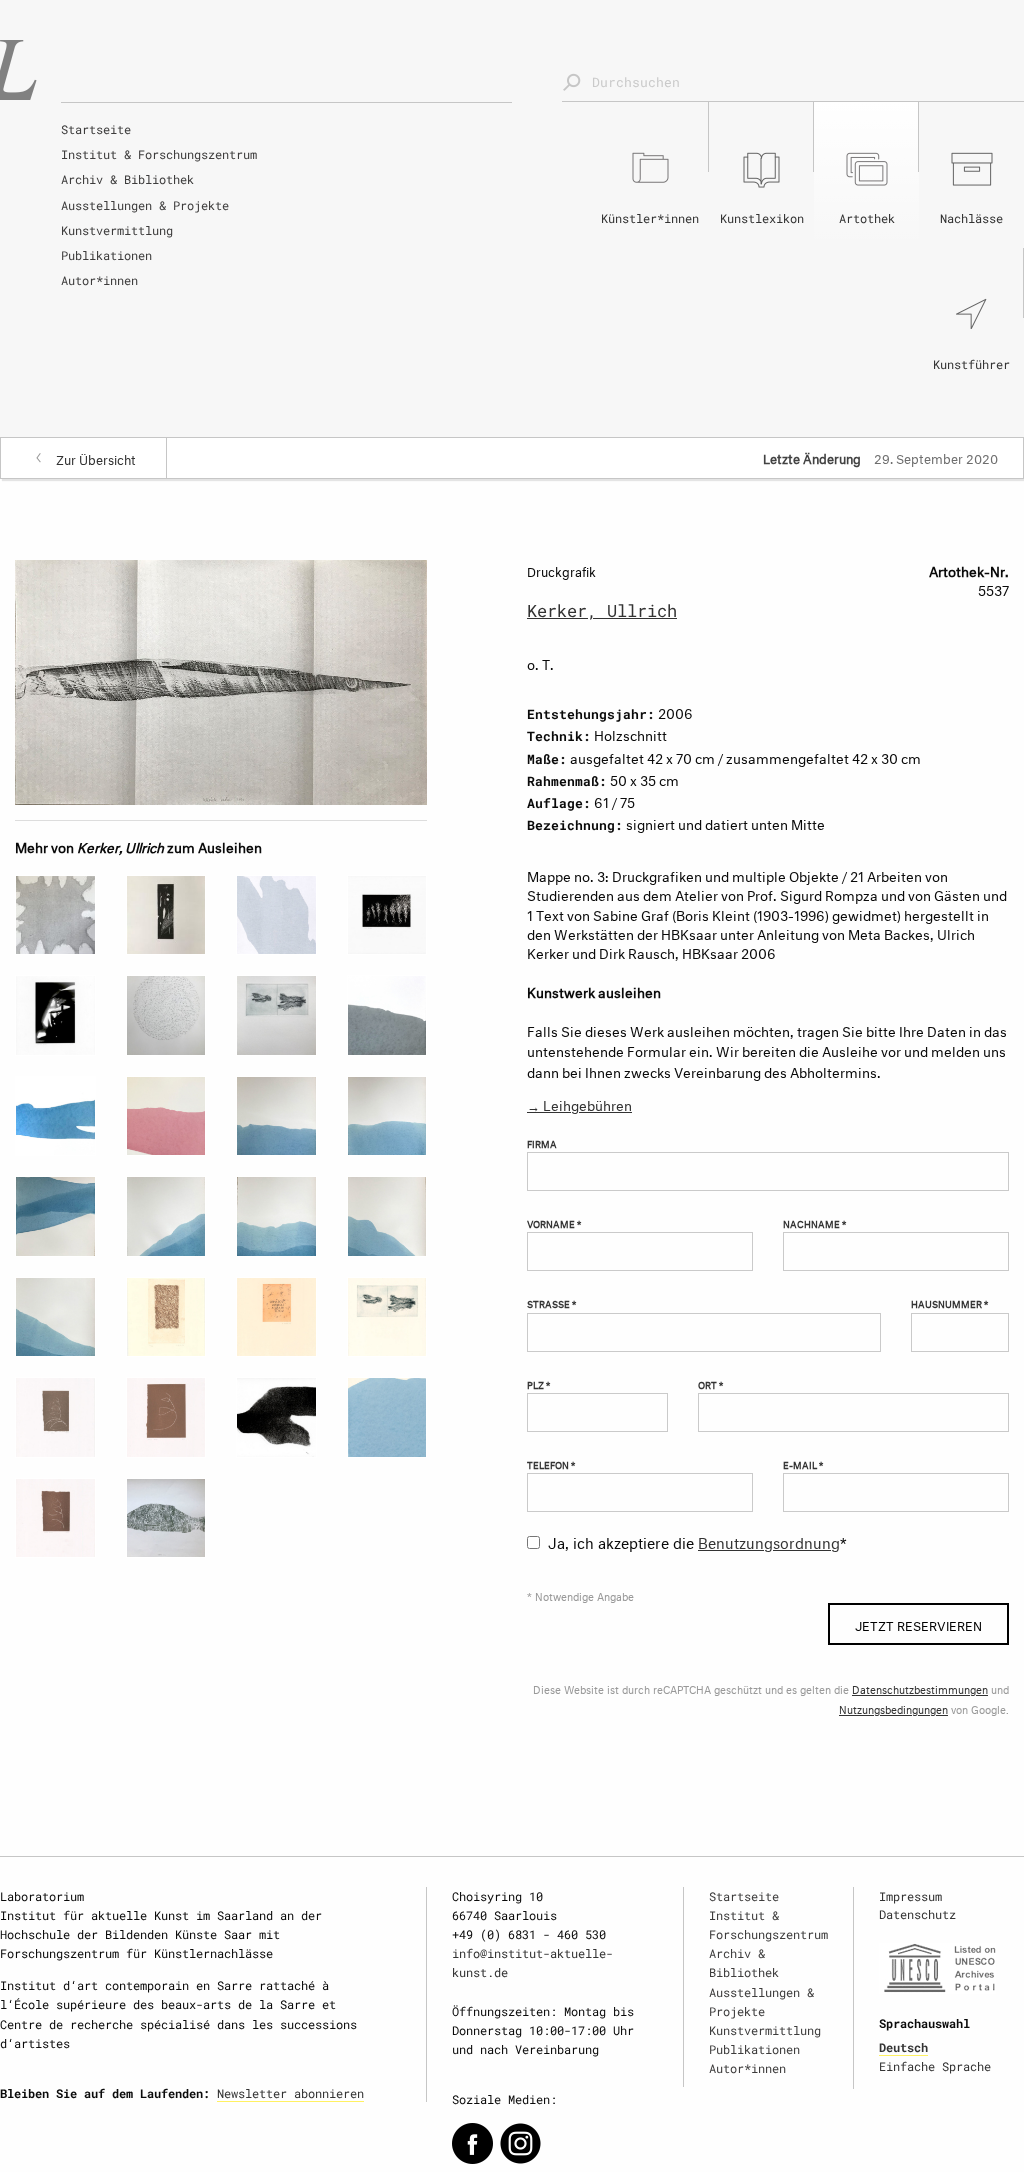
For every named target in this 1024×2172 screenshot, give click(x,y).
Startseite (96, 129)
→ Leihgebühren (579, 1103)
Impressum (910, 1896)
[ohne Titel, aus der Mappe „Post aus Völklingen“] (276, 1417)
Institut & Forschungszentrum (159, 154)
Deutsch (903, 2047)
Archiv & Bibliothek (127, 179)
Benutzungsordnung (769, 1540)
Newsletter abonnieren (290, 2093)
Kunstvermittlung (117, 230)
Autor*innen (99, 280)
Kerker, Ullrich (602, 610)
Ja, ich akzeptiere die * (697, 1540)
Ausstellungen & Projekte (145, 205)
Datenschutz (917, 1914)
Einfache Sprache (935, 2066)
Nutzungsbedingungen (893, 1708)
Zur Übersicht (96, 458)
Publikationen (106, 255)
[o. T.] (221, 678)
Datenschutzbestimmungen (920, 1688)
